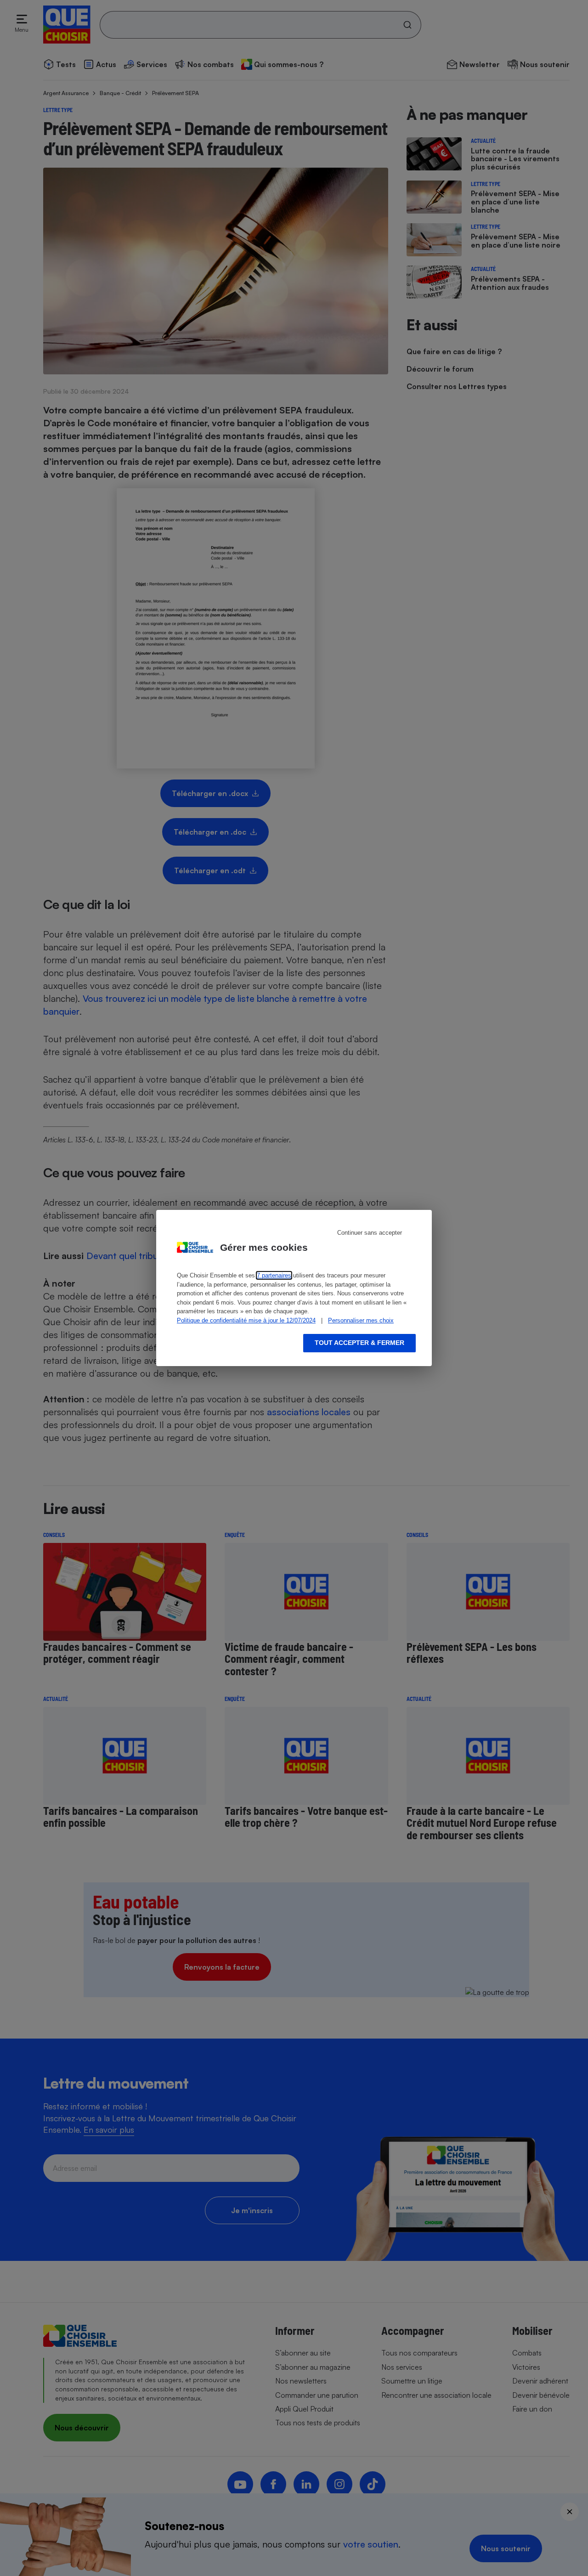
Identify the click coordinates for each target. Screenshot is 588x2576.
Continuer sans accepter (370, 1233)
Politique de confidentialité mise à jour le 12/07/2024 (246, 1320)
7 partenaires (274, 1275)
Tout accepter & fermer (359, 1343)
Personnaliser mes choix (361, 1320)
